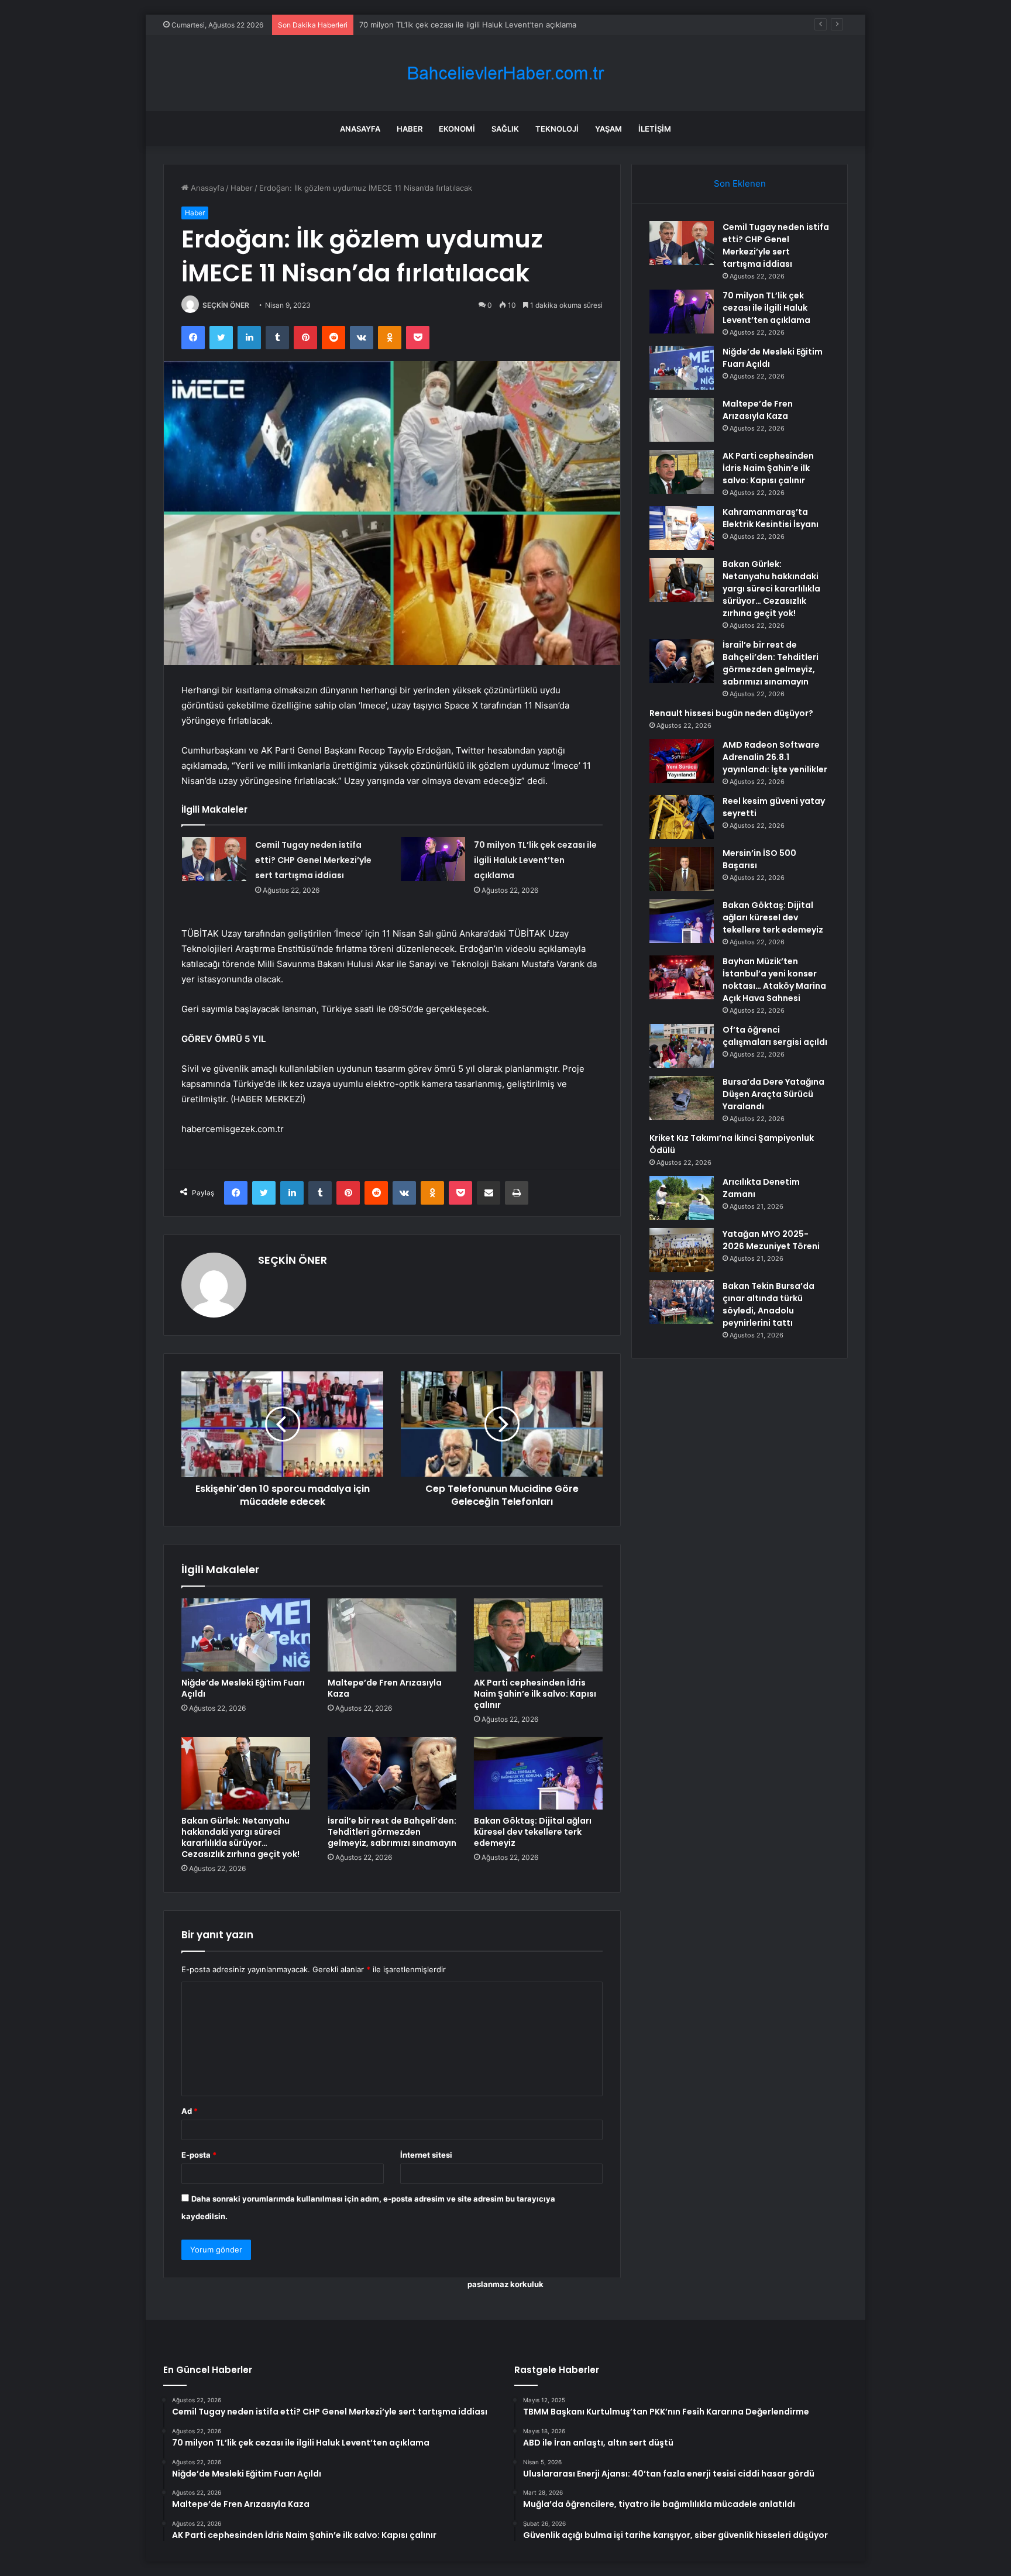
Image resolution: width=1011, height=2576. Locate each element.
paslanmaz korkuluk (505, 2284)
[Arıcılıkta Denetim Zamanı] (682, 1198)
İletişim (655, 129)
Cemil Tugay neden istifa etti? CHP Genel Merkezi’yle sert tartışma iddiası (313, 860)
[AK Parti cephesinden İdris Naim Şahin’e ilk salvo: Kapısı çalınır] (538, 1635)
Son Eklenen (740, 183)
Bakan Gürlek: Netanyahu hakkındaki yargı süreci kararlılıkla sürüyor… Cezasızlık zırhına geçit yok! (240, 1837)
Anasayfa (360, 129)
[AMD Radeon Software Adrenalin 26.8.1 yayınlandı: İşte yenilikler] (682, 761)
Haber (410, 129)
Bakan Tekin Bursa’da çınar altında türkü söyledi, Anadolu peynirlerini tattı (768, 1304)
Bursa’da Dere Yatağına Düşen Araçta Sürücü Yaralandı (773, 1094)
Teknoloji (557, 129)
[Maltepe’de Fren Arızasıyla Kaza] (392, 1635)
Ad (190, 2111)
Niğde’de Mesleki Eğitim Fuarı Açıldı (424, 25)
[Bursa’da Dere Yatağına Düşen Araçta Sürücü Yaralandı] (682, 1098)
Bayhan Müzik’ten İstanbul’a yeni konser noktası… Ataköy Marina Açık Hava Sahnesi (774, 980)
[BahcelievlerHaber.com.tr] (505, 73)
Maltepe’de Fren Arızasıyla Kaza (385, 1688)
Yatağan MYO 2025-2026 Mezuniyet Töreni (771, 1240)
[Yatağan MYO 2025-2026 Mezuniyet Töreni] (682, 1250)
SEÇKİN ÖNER (226, 305)
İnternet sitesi (426, 2155)
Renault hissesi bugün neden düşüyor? (731, 713)
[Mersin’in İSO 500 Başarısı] (682, 869)
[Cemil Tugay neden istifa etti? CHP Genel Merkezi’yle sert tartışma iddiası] (214, 859)
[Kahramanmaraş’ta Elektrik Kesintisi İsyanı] (682, 528)
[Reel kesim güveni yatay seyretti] (682, 817)
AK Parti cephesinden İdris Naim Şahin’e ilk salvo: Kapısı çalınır (535, 1694)
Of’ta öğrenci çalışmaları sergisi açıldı (775, 1036)
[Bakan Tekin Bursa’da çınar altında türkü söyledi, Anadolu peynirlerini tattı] (682, 1302)
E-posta (199, 2155)
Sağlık (505, 129)
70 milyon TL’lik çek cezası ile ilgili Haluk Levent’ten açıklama (535, 860)
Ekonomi (457, 129)
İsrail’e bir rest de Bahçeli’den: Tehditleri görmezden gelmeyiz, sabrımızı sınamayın (392, 1832)
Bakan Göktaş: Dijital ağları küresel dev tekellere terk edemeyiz (533, 1832)
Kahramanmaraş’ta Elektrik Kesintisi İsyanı (771, 518)
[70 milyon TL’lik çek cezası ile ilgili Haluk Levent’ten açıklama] (433, 859)
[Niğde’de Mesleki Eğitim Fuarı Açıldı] (246, 1635)
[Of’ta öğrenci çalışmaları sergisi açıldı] (682, 1046)
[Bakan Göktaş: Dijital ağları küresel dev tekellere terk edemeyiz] (538, 1773)
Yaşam (608, 129)
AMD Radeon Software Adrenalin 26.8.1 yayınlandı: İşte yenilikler (775, 757)
